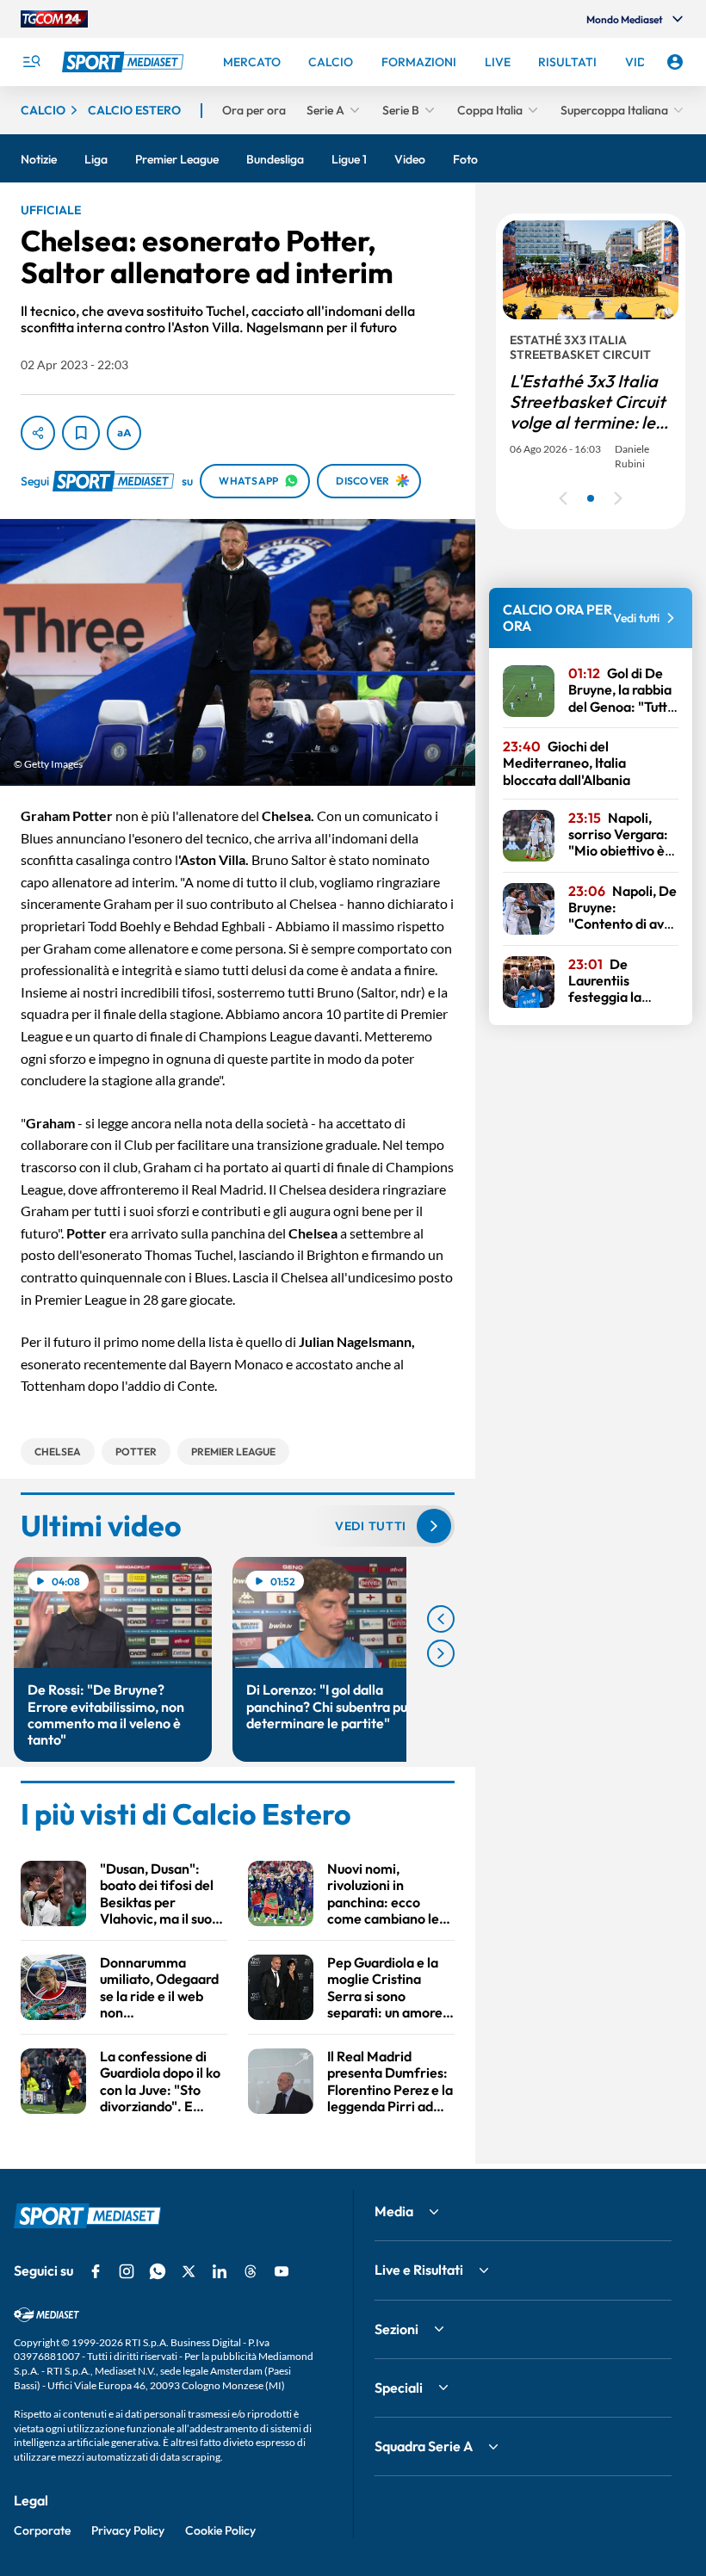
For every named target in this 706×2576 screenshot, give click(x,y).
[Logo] (125, 62)
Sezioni (396, 2329)
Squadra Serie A (424, 2446)
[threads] (251, 2271)
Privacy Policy (128, 2530)
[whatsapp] (158, 2271)
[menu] (31, 62)
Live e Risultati (419, 2270)
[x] (189, 2271)
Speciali (399, 2388)
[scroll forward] (441, 1653)
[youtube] (282, 2271)
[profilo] (675, 62)
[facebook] (96, 2271)
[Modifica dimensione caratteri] (124, 433)
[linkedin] (220, 2271)
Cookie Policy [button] (220, 2530)
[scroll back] (441, 1619)
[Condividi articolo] (38, 433)
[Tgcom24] (54, 19)
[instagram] (127, 2271)
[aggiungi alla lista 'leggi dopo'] (81, 433)
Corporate (42, 2530)
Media (394, 2211)
